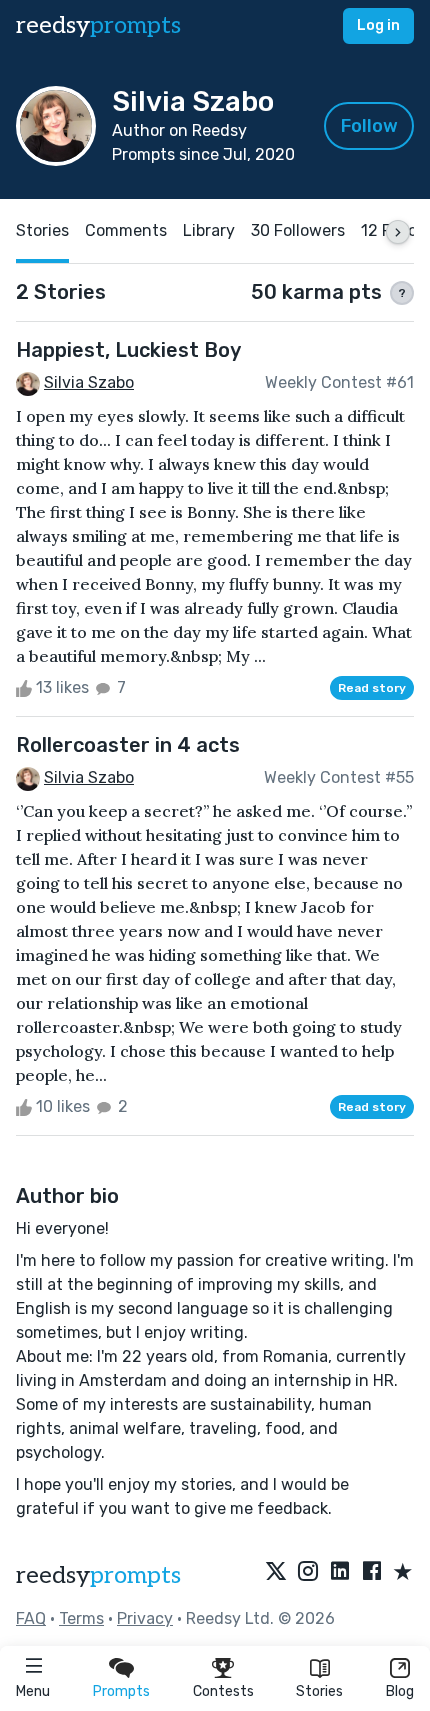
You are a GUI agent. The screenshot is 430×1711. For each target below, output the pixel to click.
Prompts (121, 1691)
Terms (81, 1618)
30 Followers (298, 230)
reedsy (98, 25)
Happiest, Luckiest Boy (128, 350)
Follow (369, 126)
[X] (276, 1573)
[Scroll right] (398, 232)
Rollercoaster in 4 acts (128, 745)
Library (209, 230)
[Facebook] (372, 1573)
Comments (126, 230)
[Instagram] (308, 1573)
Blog (400, 1691)
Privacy (145, 1618)
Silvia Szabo (89, 382)
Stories (319, 1691)
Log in (378, 25)
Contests (223, 1691)
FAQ (31, 1618)
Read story (372, 688)
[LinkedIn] (340, 1573)
